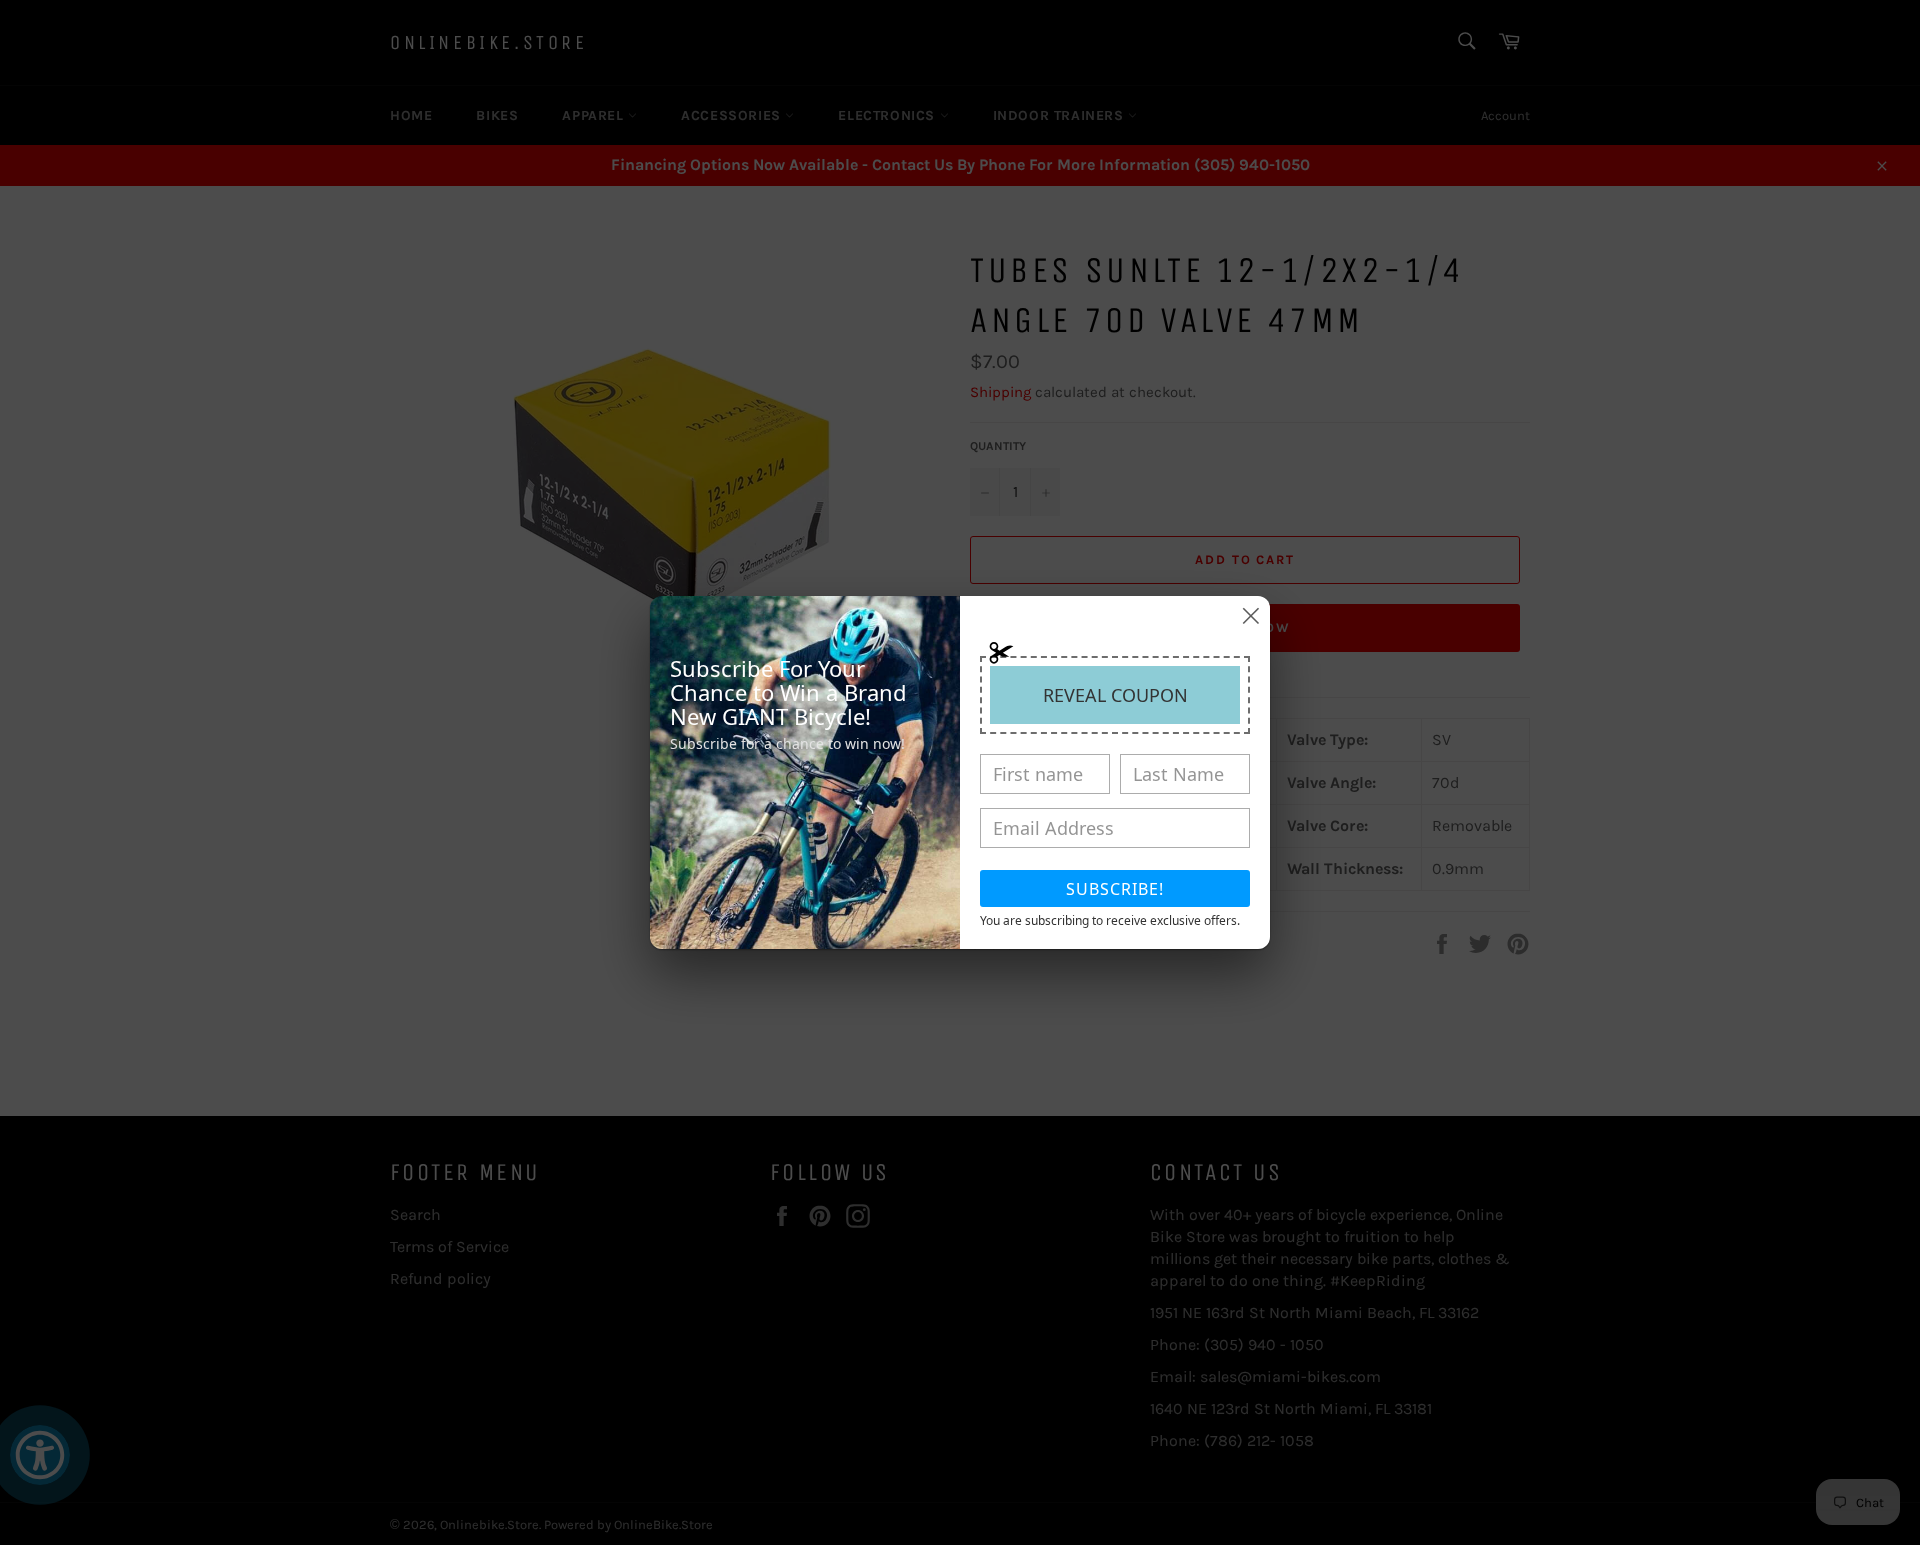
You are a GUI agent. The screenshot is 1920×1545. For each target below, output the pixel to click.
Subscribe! (1115, 889)
